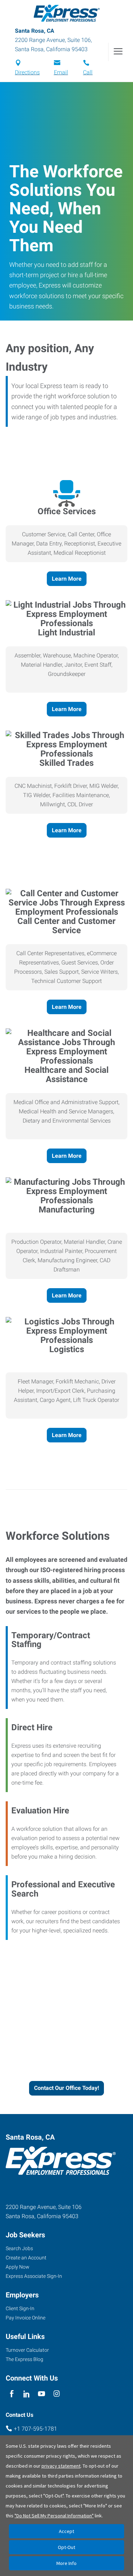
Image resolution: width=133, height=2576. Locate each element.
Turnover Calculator (27, 2350)
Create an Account (26, 2258)
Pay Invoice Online (26, 2318)
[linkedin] (26, 2394)
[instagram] (57, 2394)
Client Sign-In (20, 2308)
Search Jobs (19, 2248)
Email (61, 72)
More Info (66, 2563)
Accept (66, 2531)
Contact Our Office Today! (66, 2088)
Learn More (67, 579)
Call (88, 72)
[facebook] (12, 2394)
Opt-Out (66, 2547)
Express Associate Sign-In (34, 2276)
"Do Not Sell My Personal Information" (54, 2516)
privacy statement (61, 2466)
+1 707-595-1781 (35, 2429)
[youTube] (42, 2394)
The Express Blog (24, 2359)
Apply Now (18, 2267)
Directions (27, 72)
